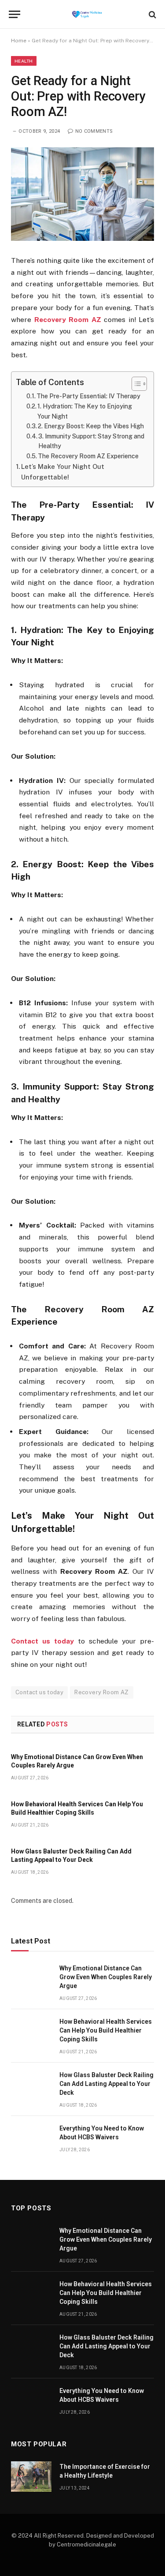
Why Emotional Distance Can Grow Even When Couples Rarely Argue (106, 1977)
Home (19, 41)
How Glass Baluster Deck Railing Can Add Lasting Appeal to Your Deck (106, 2084)
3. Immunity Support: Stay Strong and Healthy (91, 441)
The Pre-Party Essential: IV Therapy (88, 396)
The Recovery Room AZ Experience (88, 456)
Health (24, 61)
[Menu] (15, 14)
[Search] (152, 14)
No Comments (94, 131)
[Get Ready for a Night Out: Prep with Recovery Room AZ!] (82, 194)
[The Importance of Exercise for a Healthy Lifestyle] (31, 2477)
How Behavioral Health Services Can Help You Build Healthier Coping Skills (106, 2030)
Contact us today (39, 1692)
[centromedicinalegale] (87, 14)
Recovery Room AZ (101, 1692)
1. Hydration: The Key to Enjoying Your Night (85, 411)
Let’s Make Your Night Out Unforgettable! (63, 472)
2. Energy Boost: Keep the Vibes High (91, 426)
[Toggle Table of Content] (135, 384)
